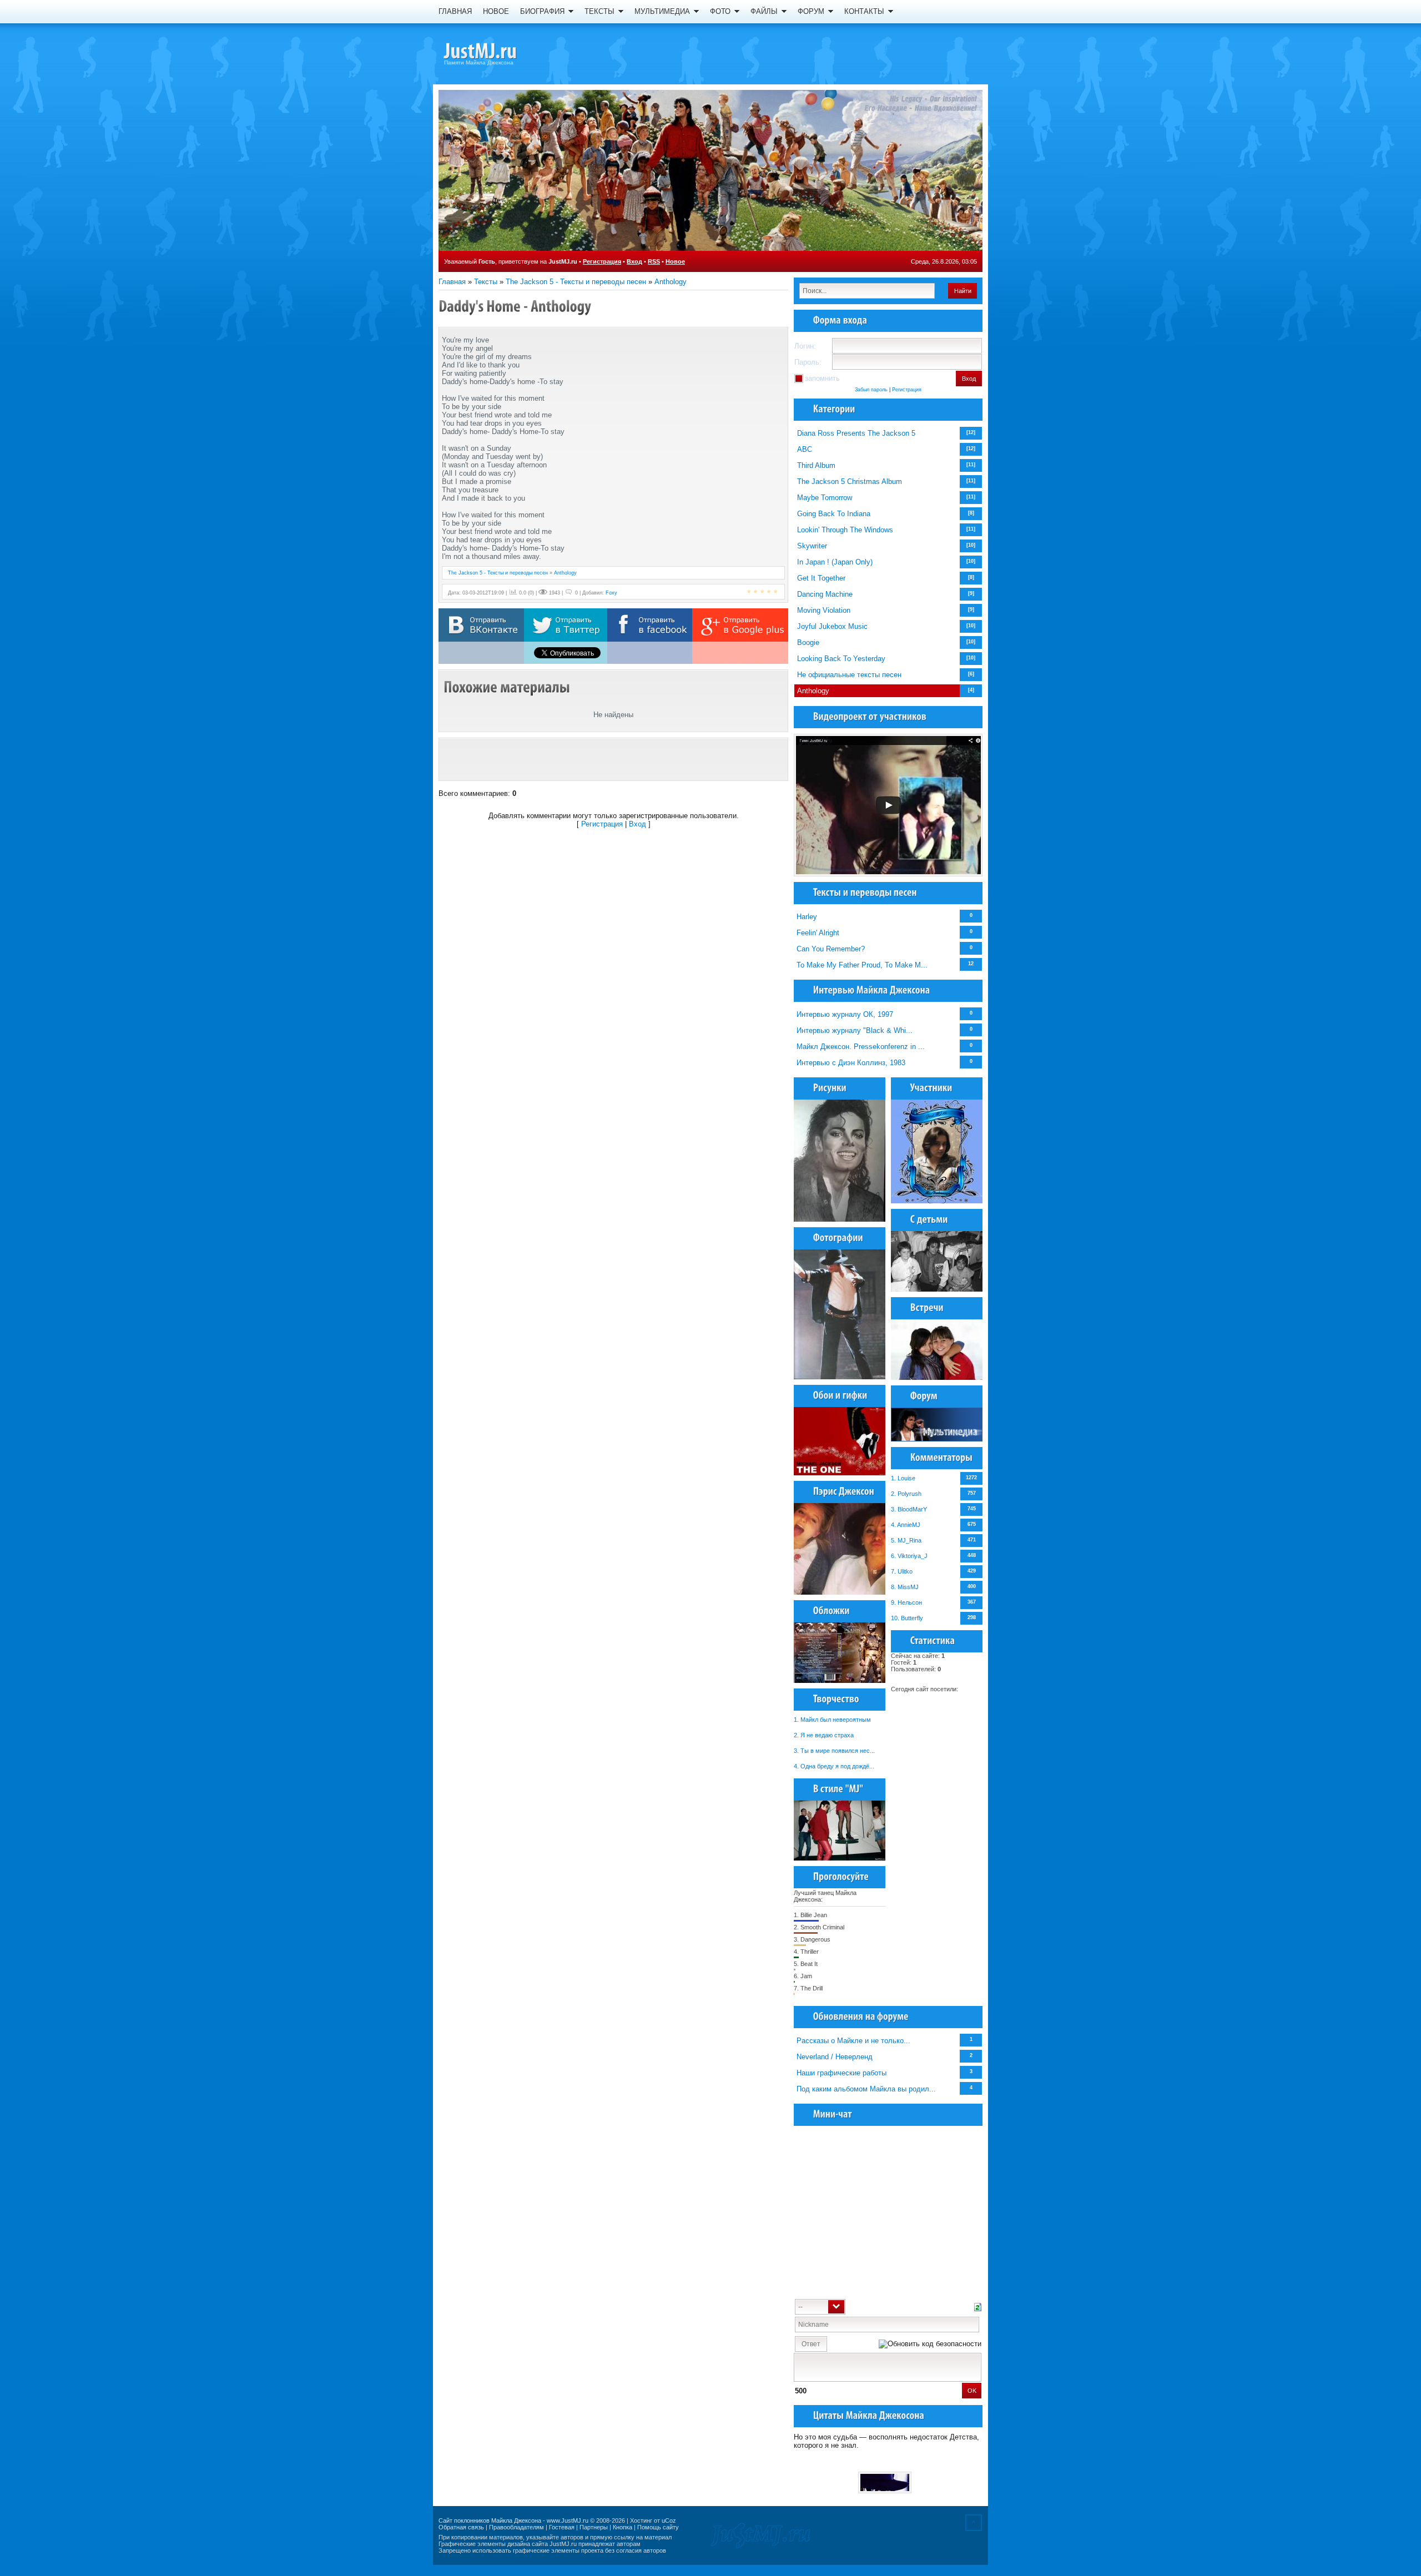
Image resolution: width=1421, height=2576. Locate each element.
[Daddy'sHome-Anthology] (515, 306)
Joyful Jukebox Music (832, 626)
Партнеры (594, 2527)
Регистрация (602, 261)
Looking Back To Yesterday (841, 659)
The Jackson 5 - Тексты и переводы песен (576, 282)
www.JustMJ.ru (568, 2520)
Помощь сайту (658, 2527)
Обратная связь (461, 2527)
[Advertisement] (613, 759)
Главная (452, 282)
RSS (654, 261)
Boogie (808, 642)
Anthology (671, 282)
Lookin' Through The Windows (845, 530)
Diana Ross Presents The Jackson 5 (856, 433)
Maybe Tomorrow (825, 498)
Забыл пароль (871, 390)
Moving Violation (824, 610)
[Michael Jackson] (500, 53)
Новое (675, 261)
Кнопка (623, 2527)
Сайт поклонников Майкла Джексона (490, 2520)
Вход (634, 261)
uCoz (669, 2520)
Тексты (486, 282)
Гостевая (562, 2527)
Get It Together (821, 578)
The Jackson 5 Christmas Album (850, 482)
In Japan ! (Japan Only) (835, 562)
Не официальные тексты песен (849, 675)
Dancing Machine (825, 594)
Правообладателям (517, 2527)
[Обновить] (978, 2306)
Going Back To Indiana (834, 514)
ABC (805, 449)
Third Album (816, 465)
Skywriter (812, 546)
